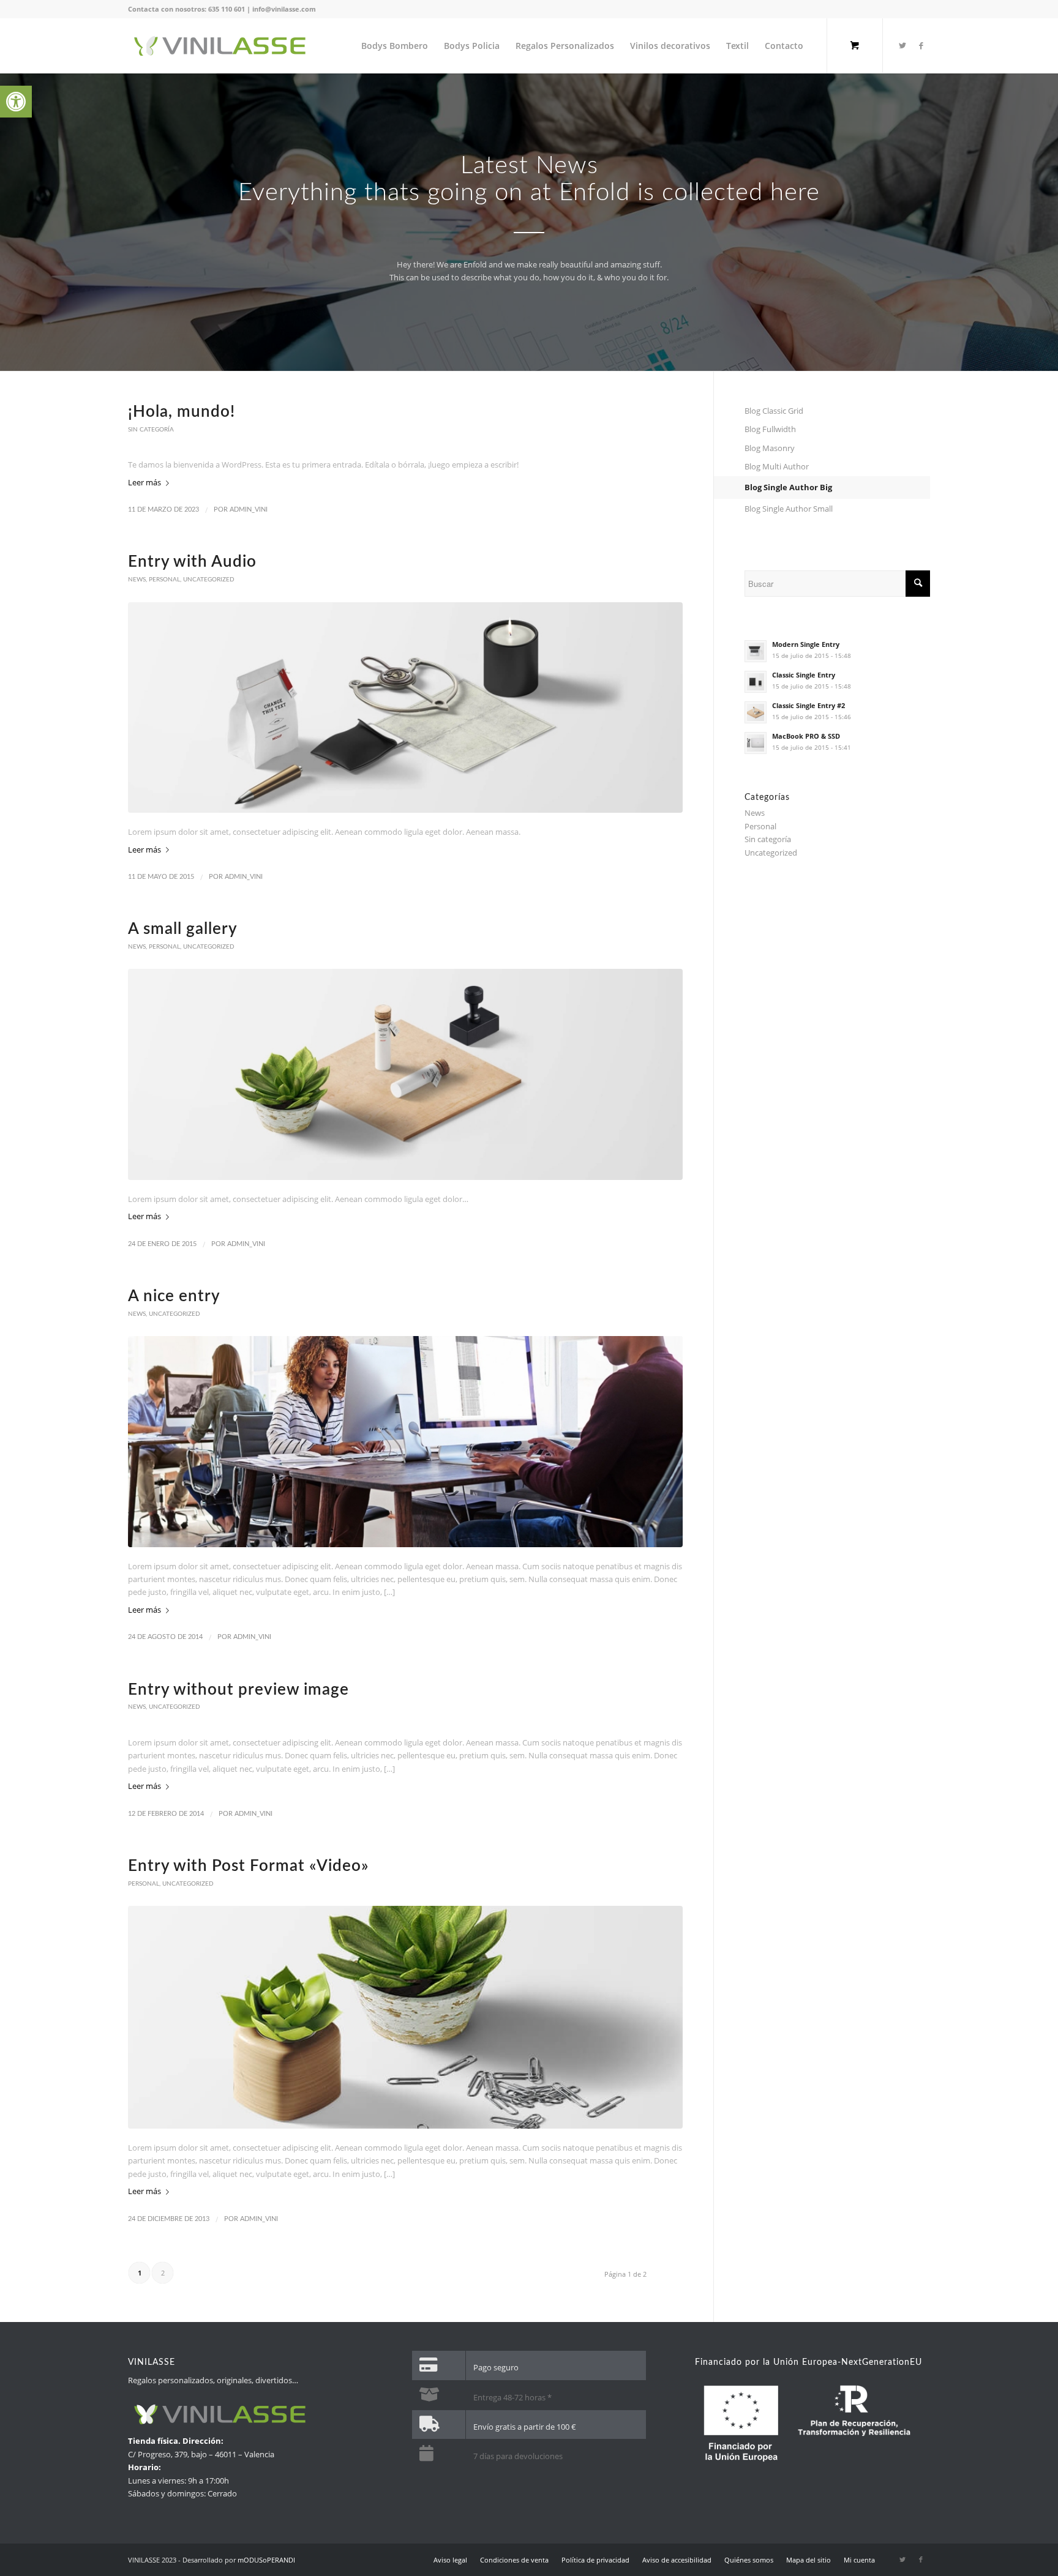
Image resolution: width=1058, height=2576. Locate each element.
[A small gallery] (405, 1074)
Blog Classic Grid (774, 411)
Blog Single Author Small (789, 509)
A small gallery (183, 929)
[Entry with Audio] (405, 707)
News (137, 580)
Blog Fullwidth (770, 429)
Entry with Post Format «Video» (249, 1866)
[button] (16, 102)
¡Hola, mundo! (182, 412)
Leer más (144, 482)
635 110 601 (227, 9)
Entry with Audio (192, 562)
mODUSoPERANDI (266, 2560)
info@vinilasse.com (284, 9)
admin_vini (249, 510)
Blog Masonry (770, 448)
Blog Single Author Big (788, 487)
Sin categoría (151, 430)
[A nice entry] (405, 1441)
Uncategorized (209, 580)
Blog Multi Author (777, 466)
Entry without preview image (238, 1690)
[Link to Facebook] (921, 45)
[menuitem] (395, 46)
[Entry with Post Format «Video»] (405, 2017)
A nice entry (174, 1296)
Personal (164, 580)
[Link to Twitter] (902, 45)
